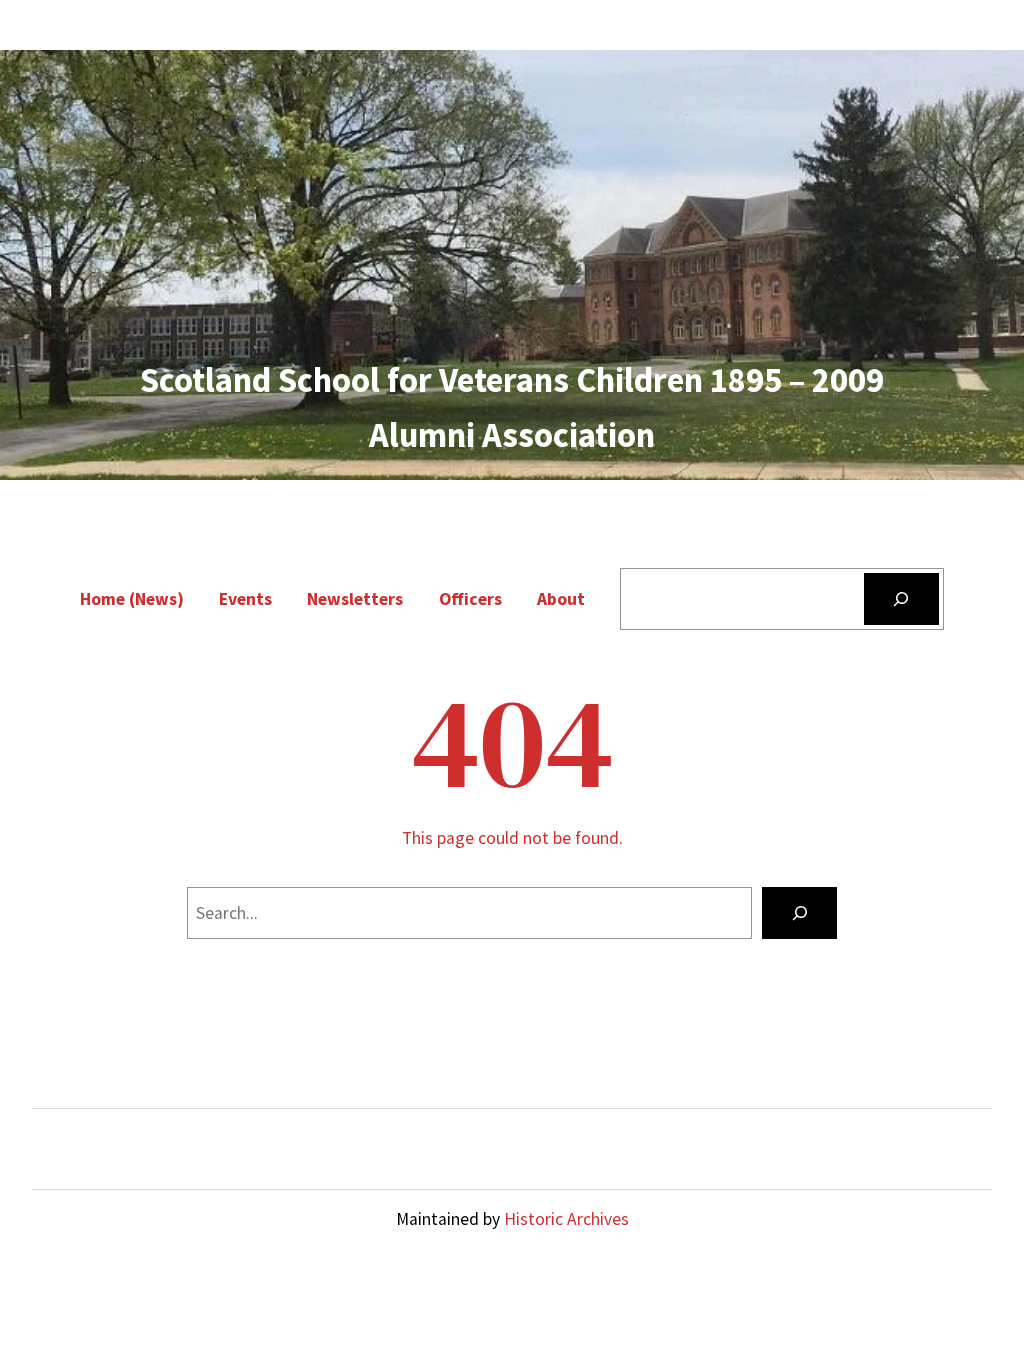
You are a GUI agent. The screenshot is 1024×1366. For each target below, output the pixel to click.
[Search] (901, 598)
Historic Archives (566, 1219)
